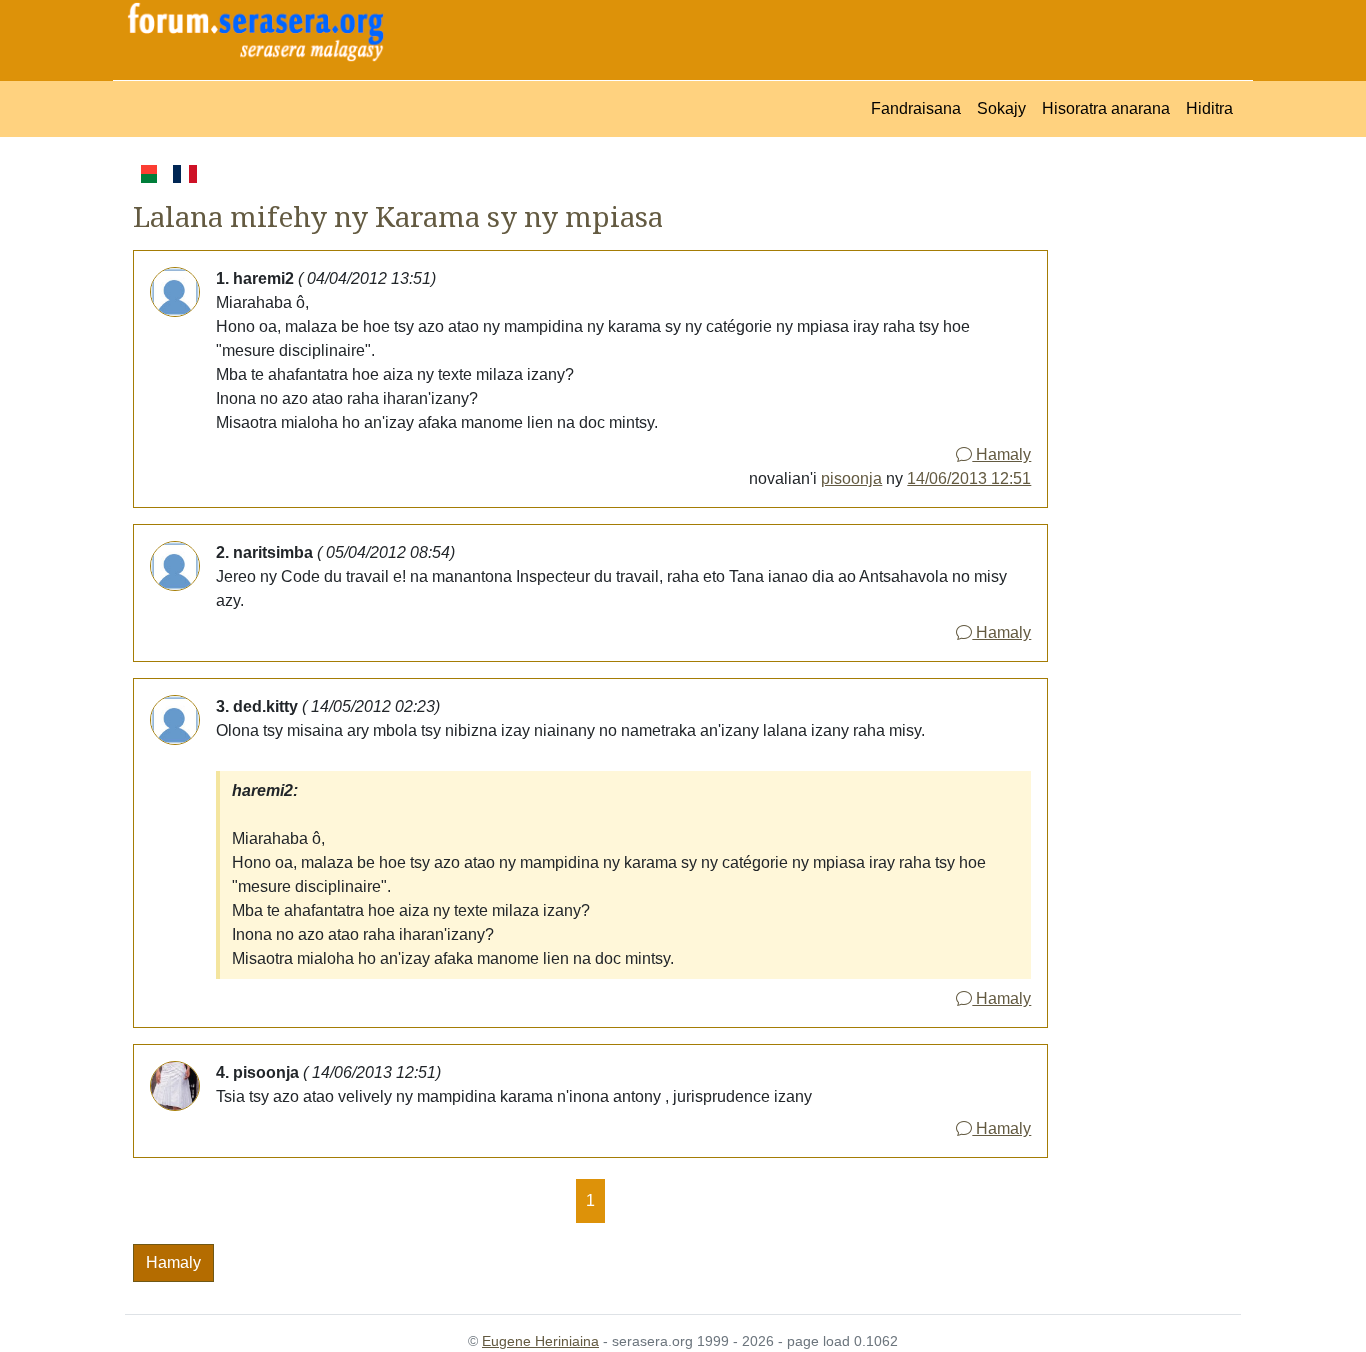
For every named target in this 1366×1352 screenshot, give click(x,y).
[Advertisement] (1144, 461)
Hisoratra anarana (1106, 108)
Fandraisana (916, 108)
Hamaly (1001, 454)
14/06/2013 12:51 (969, 478)
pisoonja (851, 478)
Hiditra (1209, 108)
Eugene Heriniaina (540, 1341)
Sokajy (1001, 108)
